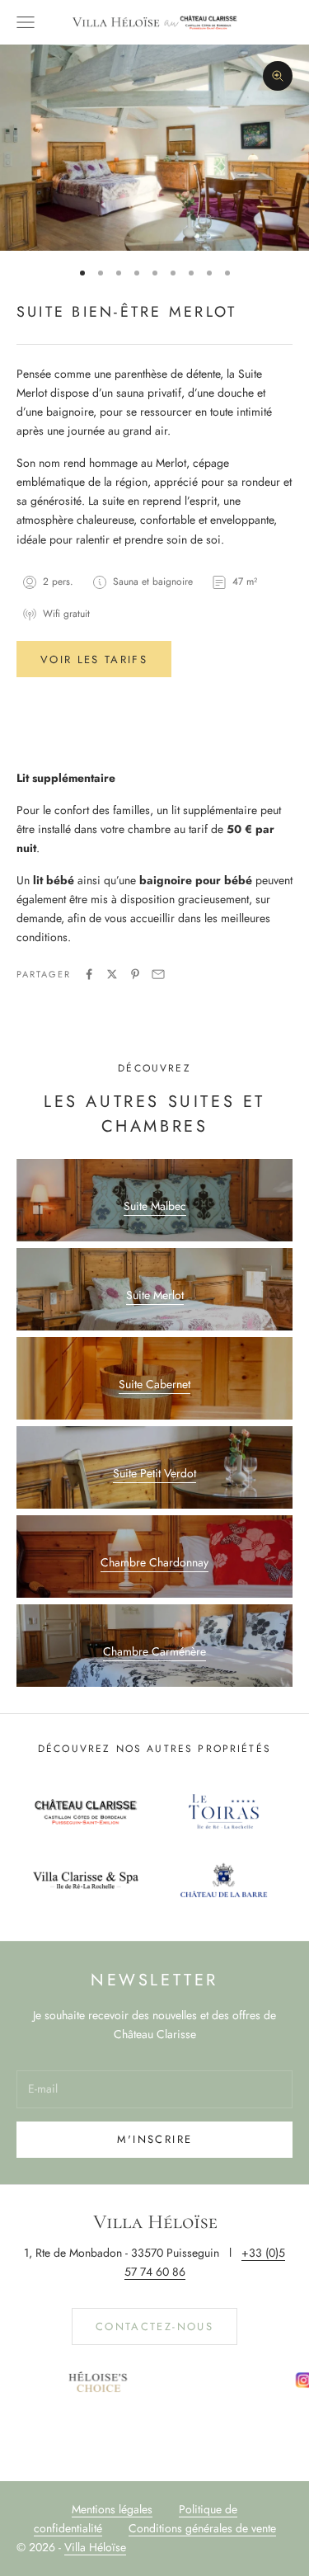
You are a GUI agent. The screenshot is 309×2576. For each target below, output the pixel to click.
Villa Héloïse (95, 2547)
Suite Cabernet (154, 1384)
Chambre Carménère (154, 1651)
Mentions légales (112, 2509)
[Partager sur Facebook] (89, 974)
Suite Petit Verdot (154, 1473)
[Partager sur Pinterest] (135, 974)
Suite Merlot (155, 1295)
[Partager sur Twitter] (112, 974)
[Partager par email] (158, 974)
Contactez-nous (154, 2326)
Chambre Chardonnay (154, 1562)
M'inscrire (154, 2139)
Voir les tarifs (94, 659)
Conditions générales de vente (202, 2528)
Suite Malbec (155, 1206)
